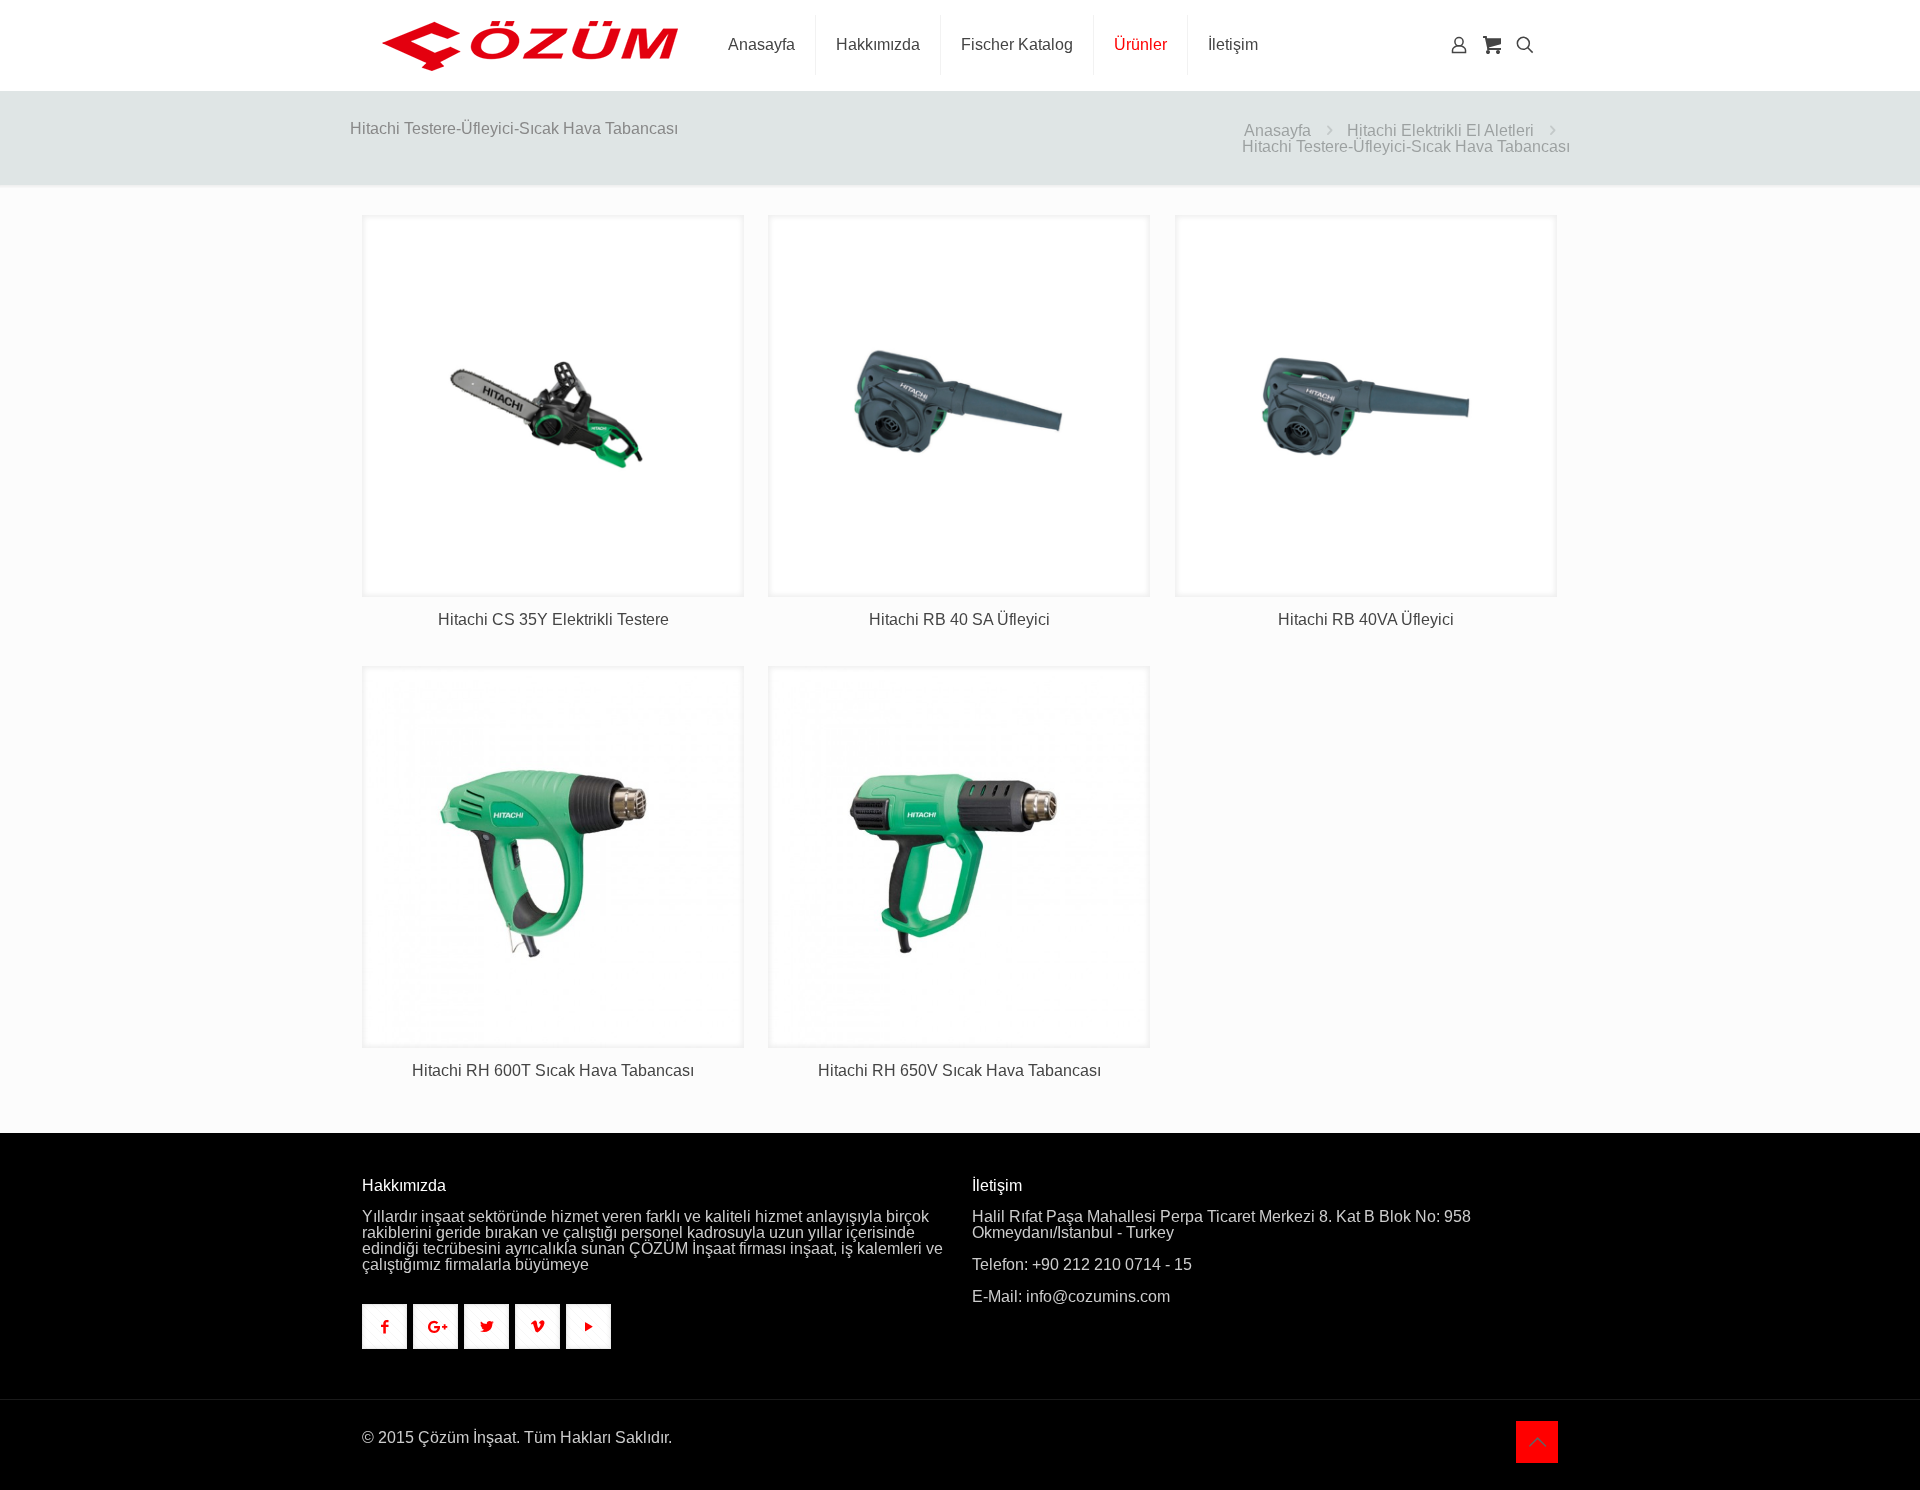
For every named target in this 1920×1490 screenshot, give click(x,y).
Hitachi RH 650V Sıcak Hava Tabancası (959, 1070)
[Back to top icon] (1537, 1442)
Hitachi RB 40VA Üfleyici (1366, 619)
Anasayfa (1277, 130)
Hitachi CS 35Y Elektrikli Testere (553, 619)
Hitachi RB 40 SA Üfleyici (959, 619)
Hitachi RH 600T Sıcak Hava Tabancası (553, 1070)
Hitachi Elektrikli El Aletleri (1440, 130)
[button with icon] (384, 1326)
